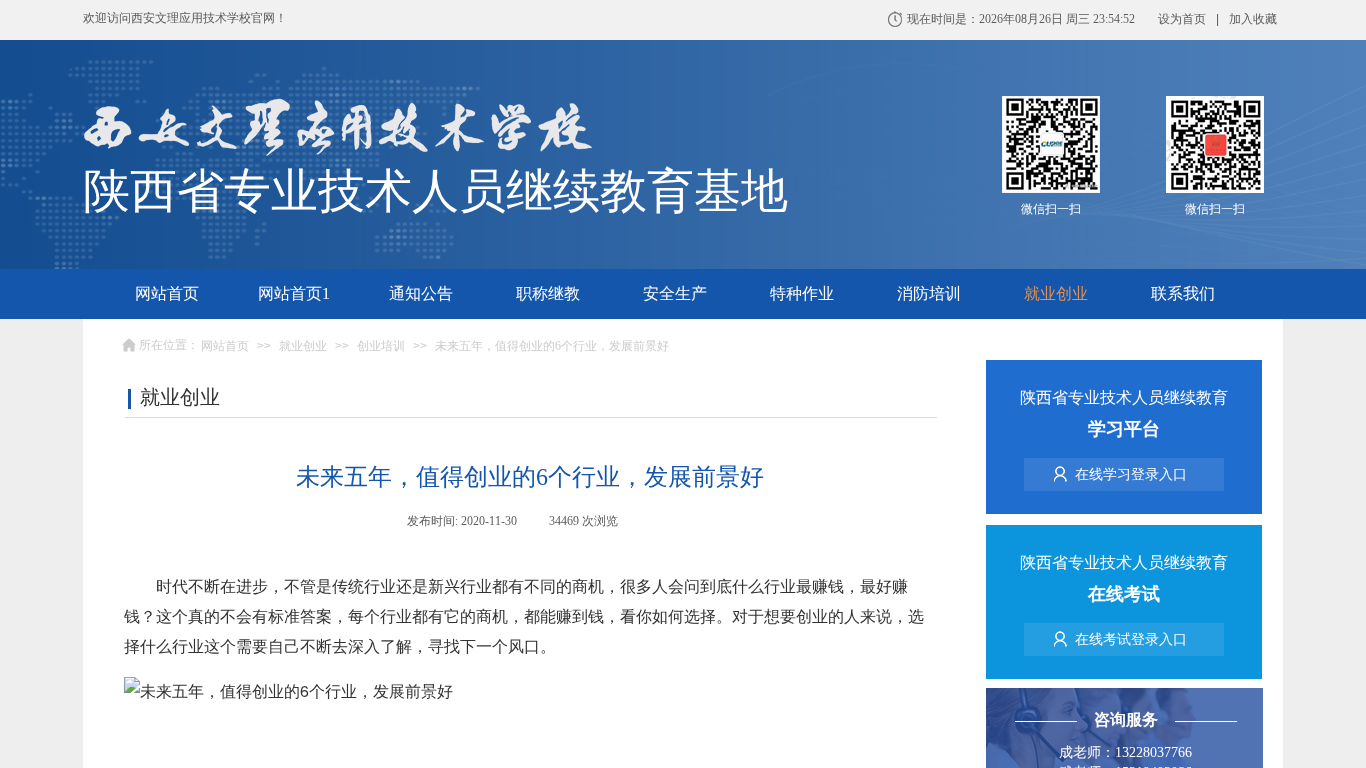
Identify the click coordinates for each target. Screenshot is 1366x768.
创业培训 (381, 346)
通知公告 (421, 293)
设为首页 (1182, 19)
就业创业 (1056, 293)
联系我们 (1183, 293)
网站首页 (167, 293)
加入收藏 (1253, 19)
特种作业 (802, 293)
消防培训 (929, 293)
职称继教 (548, 293)
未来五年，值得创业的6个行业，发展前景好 (552, 346)
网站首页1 (294, 293)
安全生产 (675, 293)
